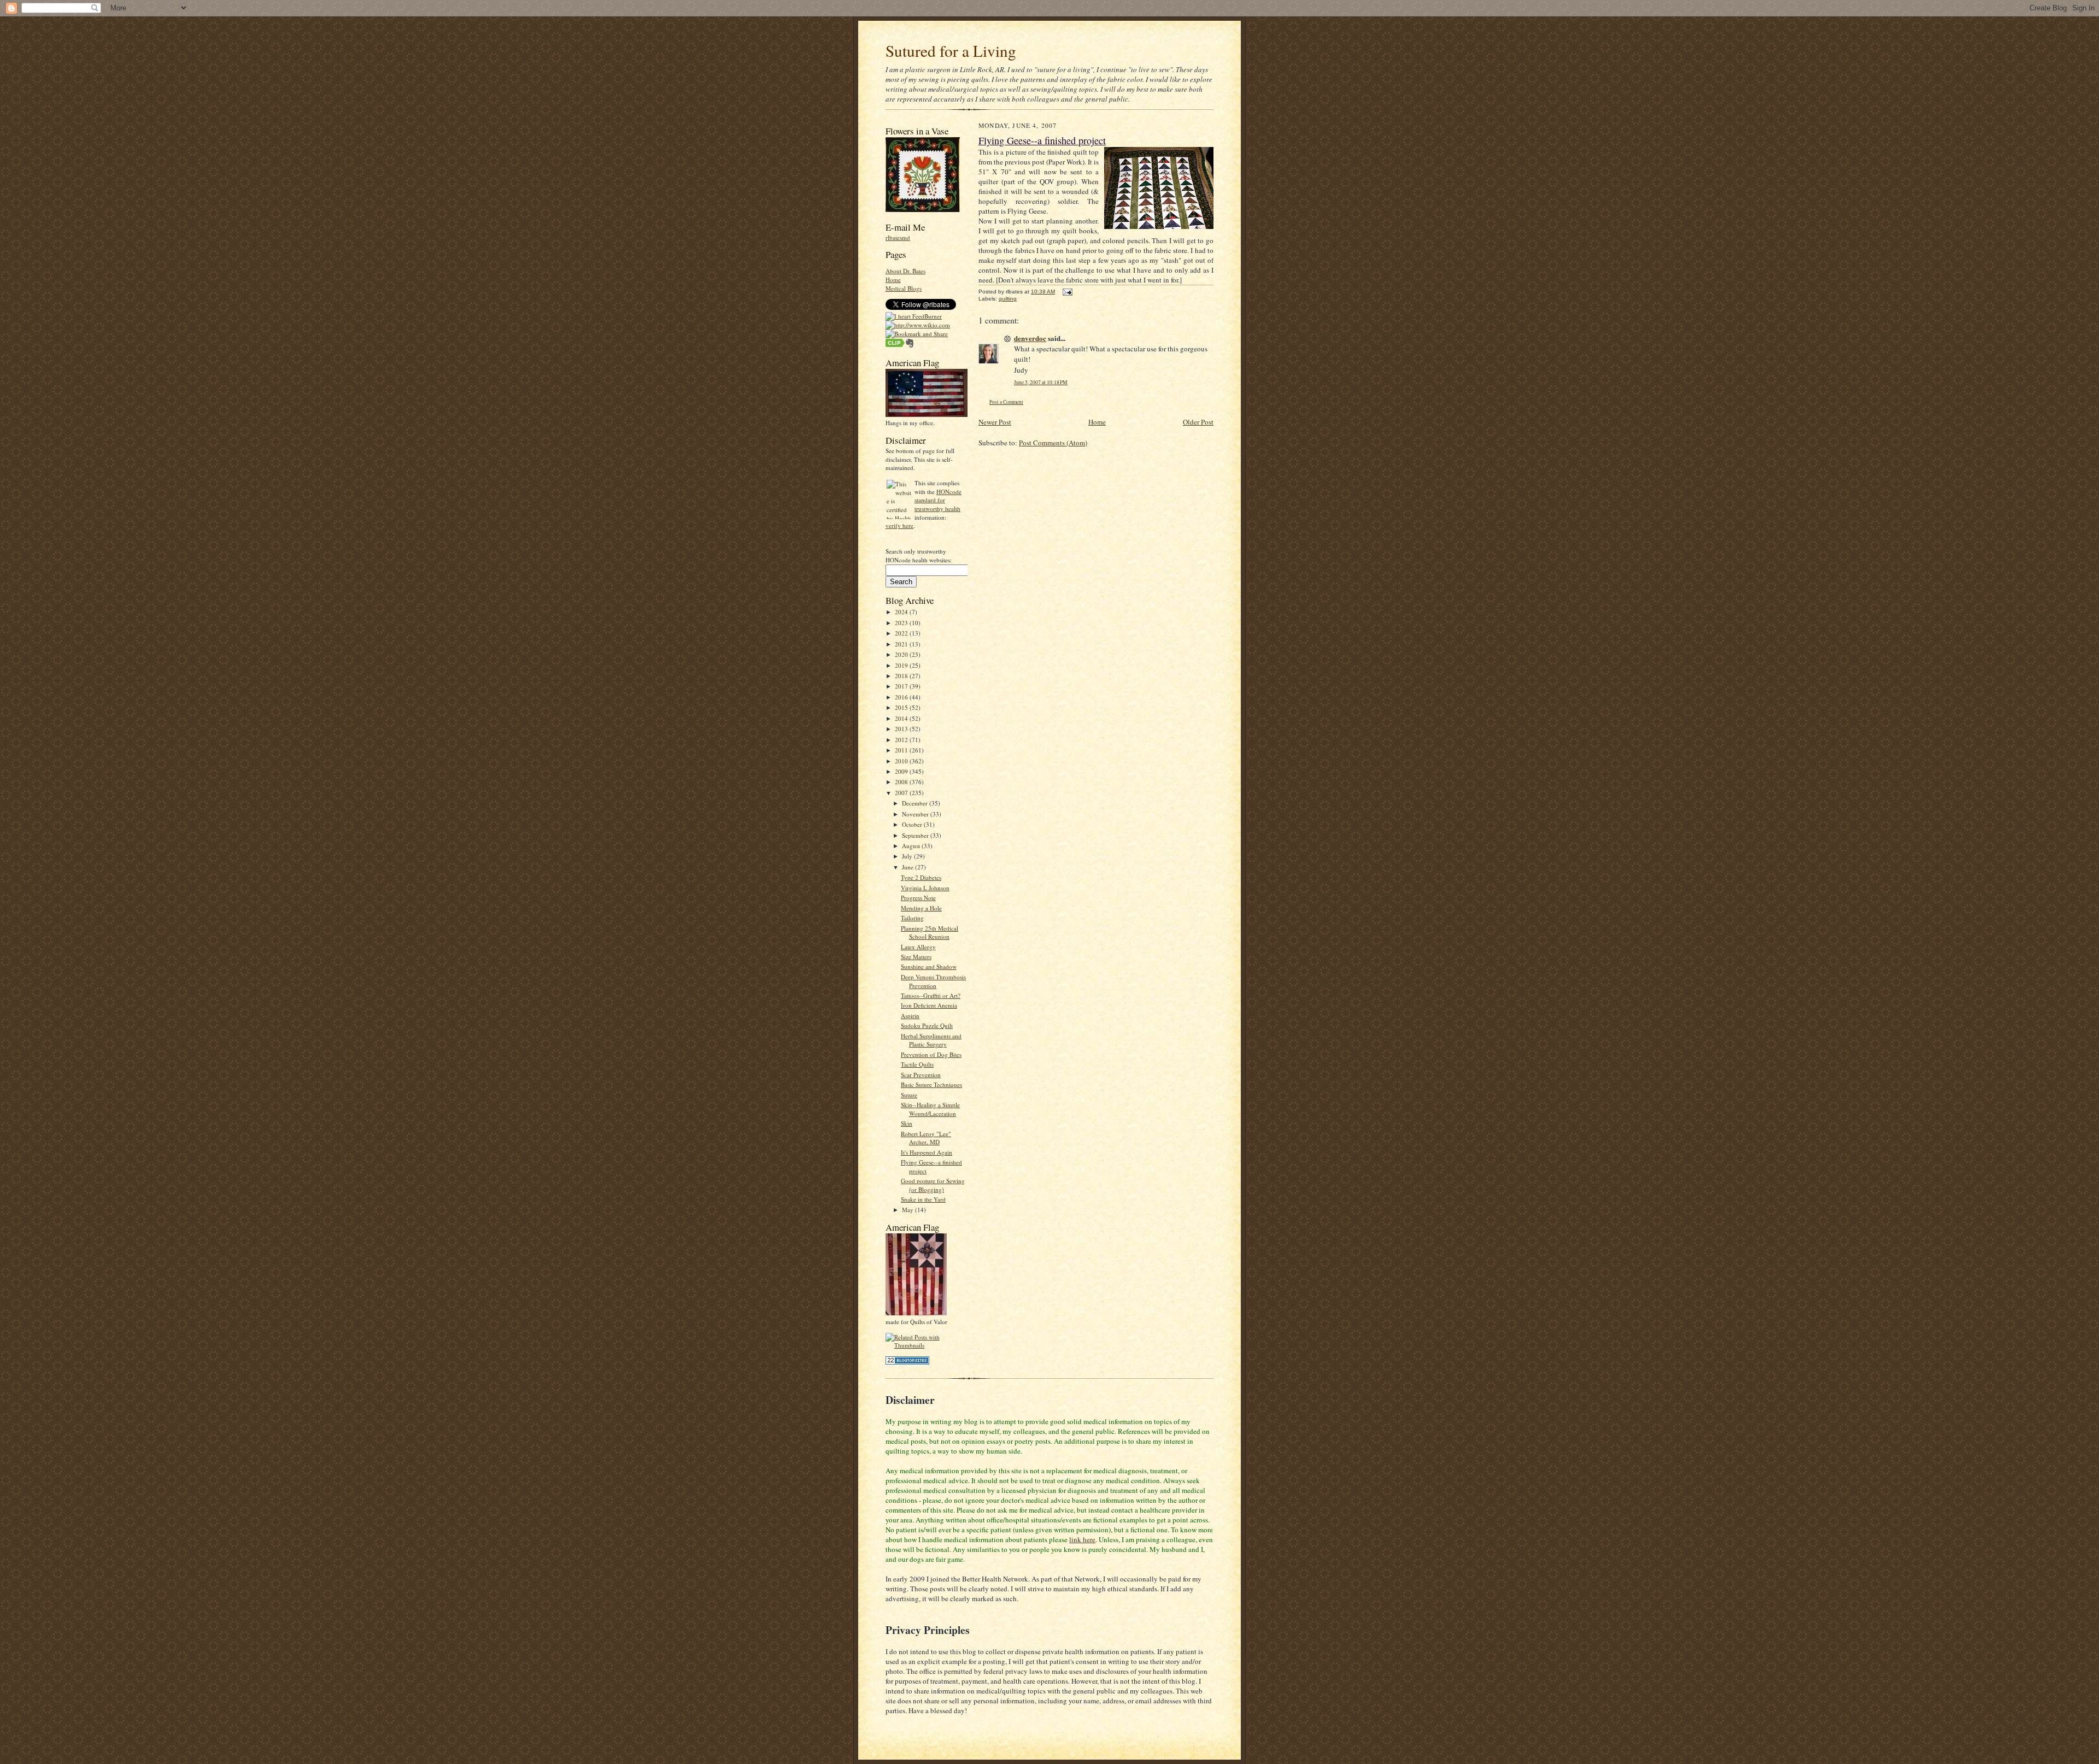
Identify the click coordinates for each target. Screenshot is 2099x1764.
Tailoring (912, 918)
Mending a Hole (921, 908)
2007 (902, 793)
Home (893, 280)
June (908, 867)
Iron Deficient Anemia (929, 1005)
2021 (902, 644)
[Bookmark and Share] (917, 334)
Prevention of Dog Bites (931, 1054)
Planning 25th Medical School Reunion (930, 933)
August (912, 846)
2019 (902, 665)
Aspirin (910, 1016)
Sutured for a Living (951, 51)
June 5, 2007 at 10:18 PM (1041, 382)
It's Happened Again (927, 1152)
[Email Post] (1066, 292)
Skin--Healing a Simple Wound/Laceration (930, 1109)
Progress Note (918, 898)
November (916, 814)
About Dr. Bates (905, 271)
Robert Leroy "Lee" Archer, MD (926, 1138)
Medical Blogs (904, 288)
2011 (902, 750)
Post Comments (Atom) (1053, 443)
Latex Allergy (918, 947)
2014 (902, 718)
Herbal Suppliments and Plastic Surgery (931, 1040)
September (916, 835)
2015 (902, 707)
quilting (1008, 299)
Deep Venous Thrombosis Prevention (933, 981)
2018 (902, 676)
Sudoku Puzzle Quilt (927, 1025)
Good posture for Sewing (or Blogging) (933, 1185)
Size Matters (916, 957)
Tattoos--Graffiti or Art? (931, 995)
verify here (899, 525)
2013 (902, 729)
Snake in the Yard (923, 1199)
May (908, 1210)
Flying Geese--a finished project (1042, 140)
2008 (902, 782)
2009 (902, 771)
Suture (909, 1095)
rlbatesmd (898, 237)
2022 (902, 633)
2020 (902, 654)
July (908, 856)
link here (1082, 1539)
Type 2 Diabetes (921, 877)
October (913, 824)
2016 (902, 697)
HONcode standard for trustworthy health (938, 500)
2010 (902, 761)
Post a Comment (1006, 402)
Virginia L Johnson (925, 888)
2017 (902, 686)
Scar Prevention (921, 1075)
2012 (902, 740)
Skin (907, 1123)
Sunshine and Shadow (929, 966)
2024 (902, 612)
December (916, 803)
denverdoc (1030, 338)
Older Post (1198, 422)
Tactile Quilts (917, 1064)
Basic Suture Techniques (931, 1084)
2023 (902, 623)
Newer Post (995, 422)
